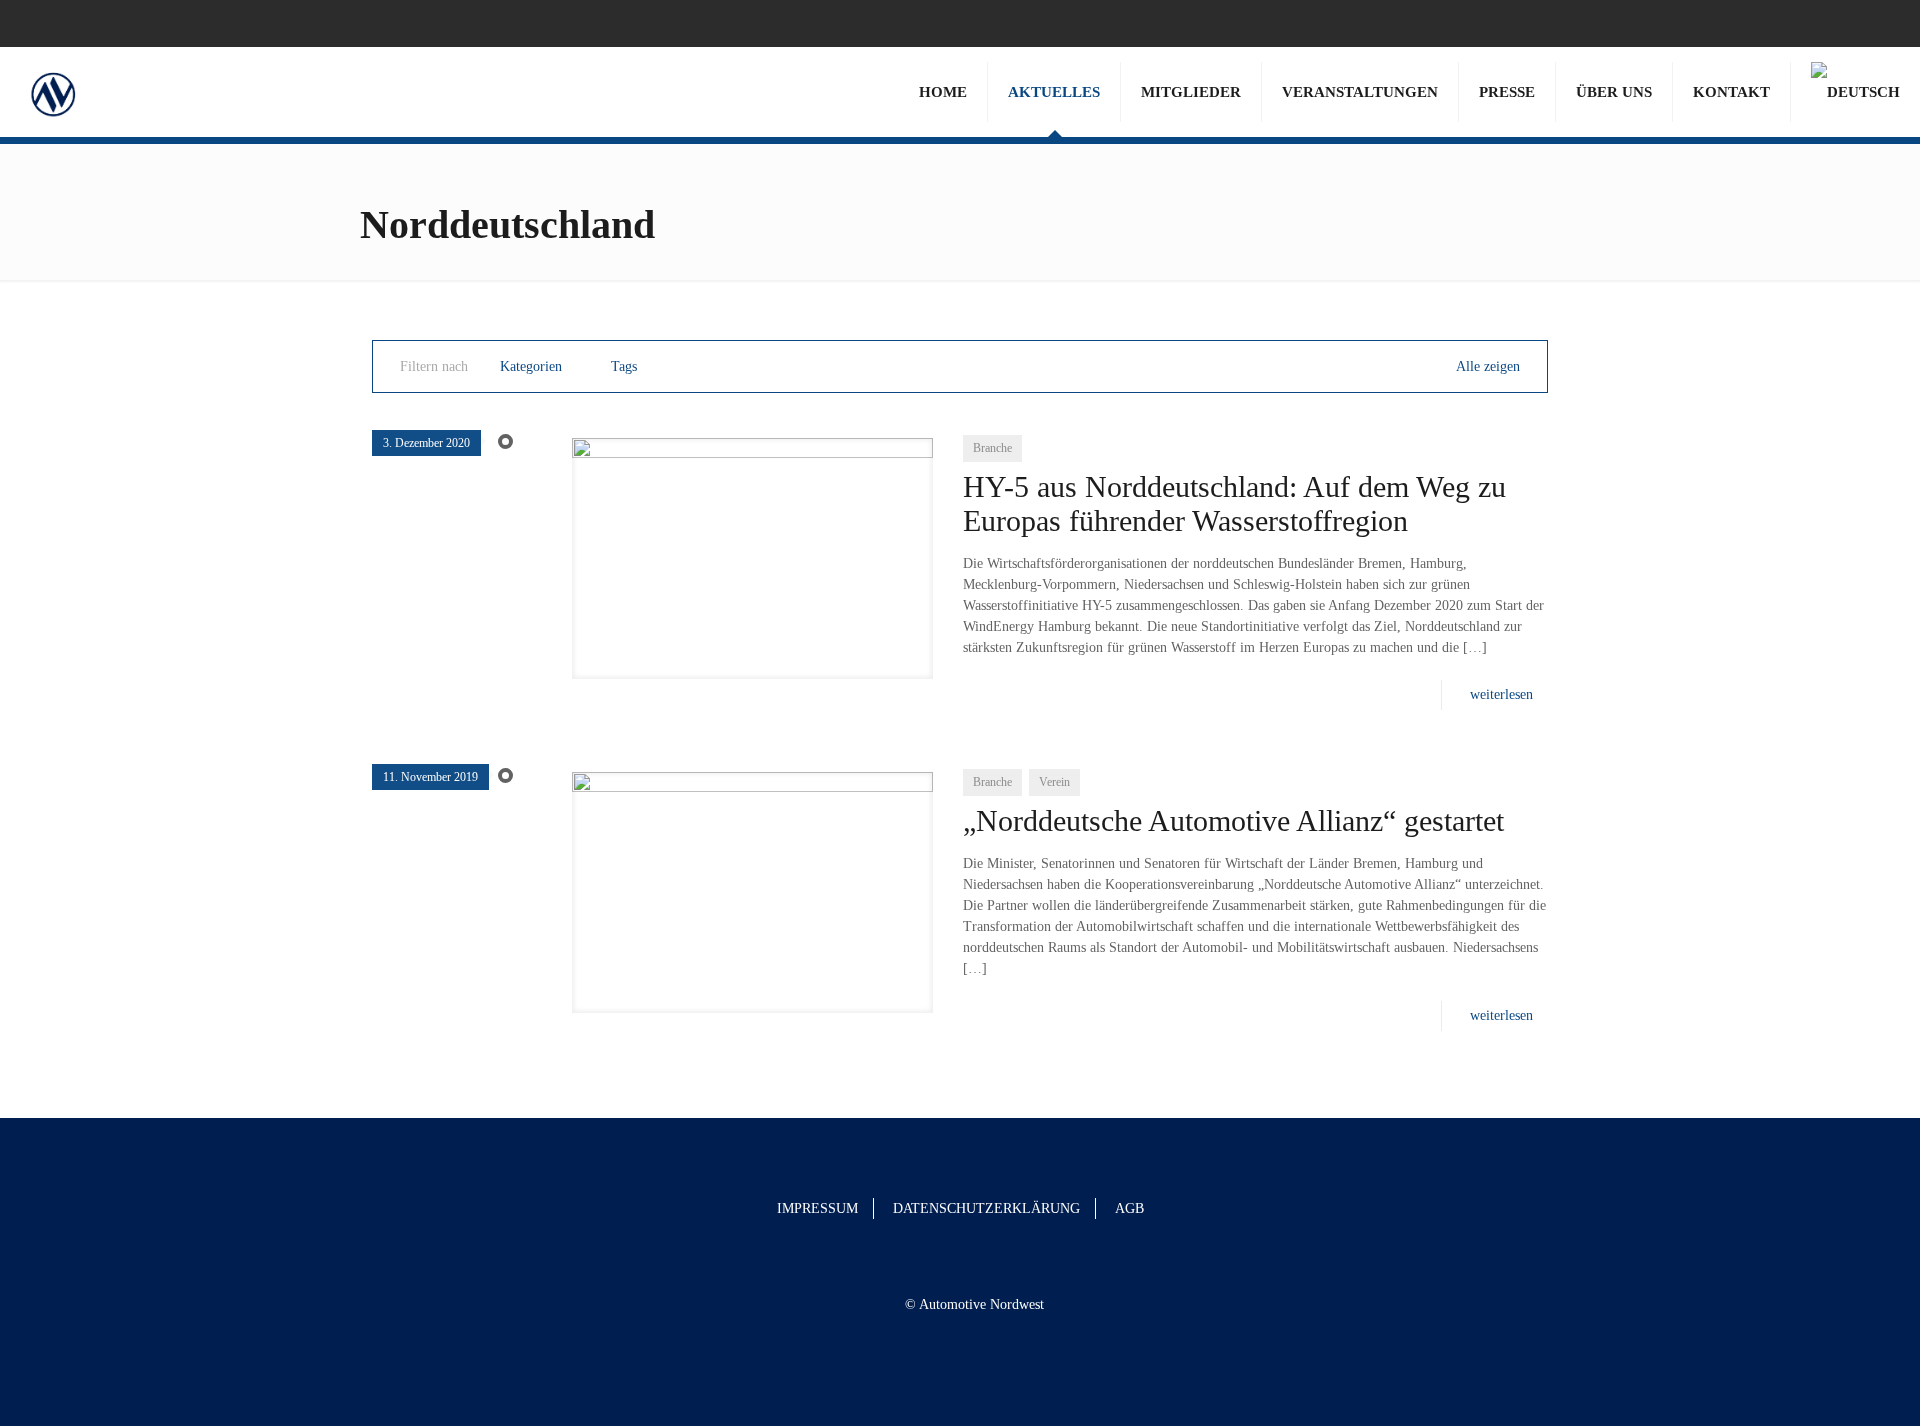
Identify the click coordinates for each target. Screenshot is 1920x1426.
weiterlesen (1501, 694)
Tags (624, 366)
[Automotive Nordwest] (52, 92)
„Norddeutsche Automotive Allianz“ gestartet (1233, 820)
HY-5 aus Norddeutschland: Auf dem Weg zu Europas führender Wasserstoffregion (1234, 503)
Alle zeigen (1488, 366)
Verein (1054, 782)
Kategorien (531, 366)
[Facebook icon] (1851, 23)
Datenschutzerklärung (986, 1208)
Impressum (817, 1208)
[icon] (1876, 23)
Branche (992, 448)
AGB (1129, 1208)
